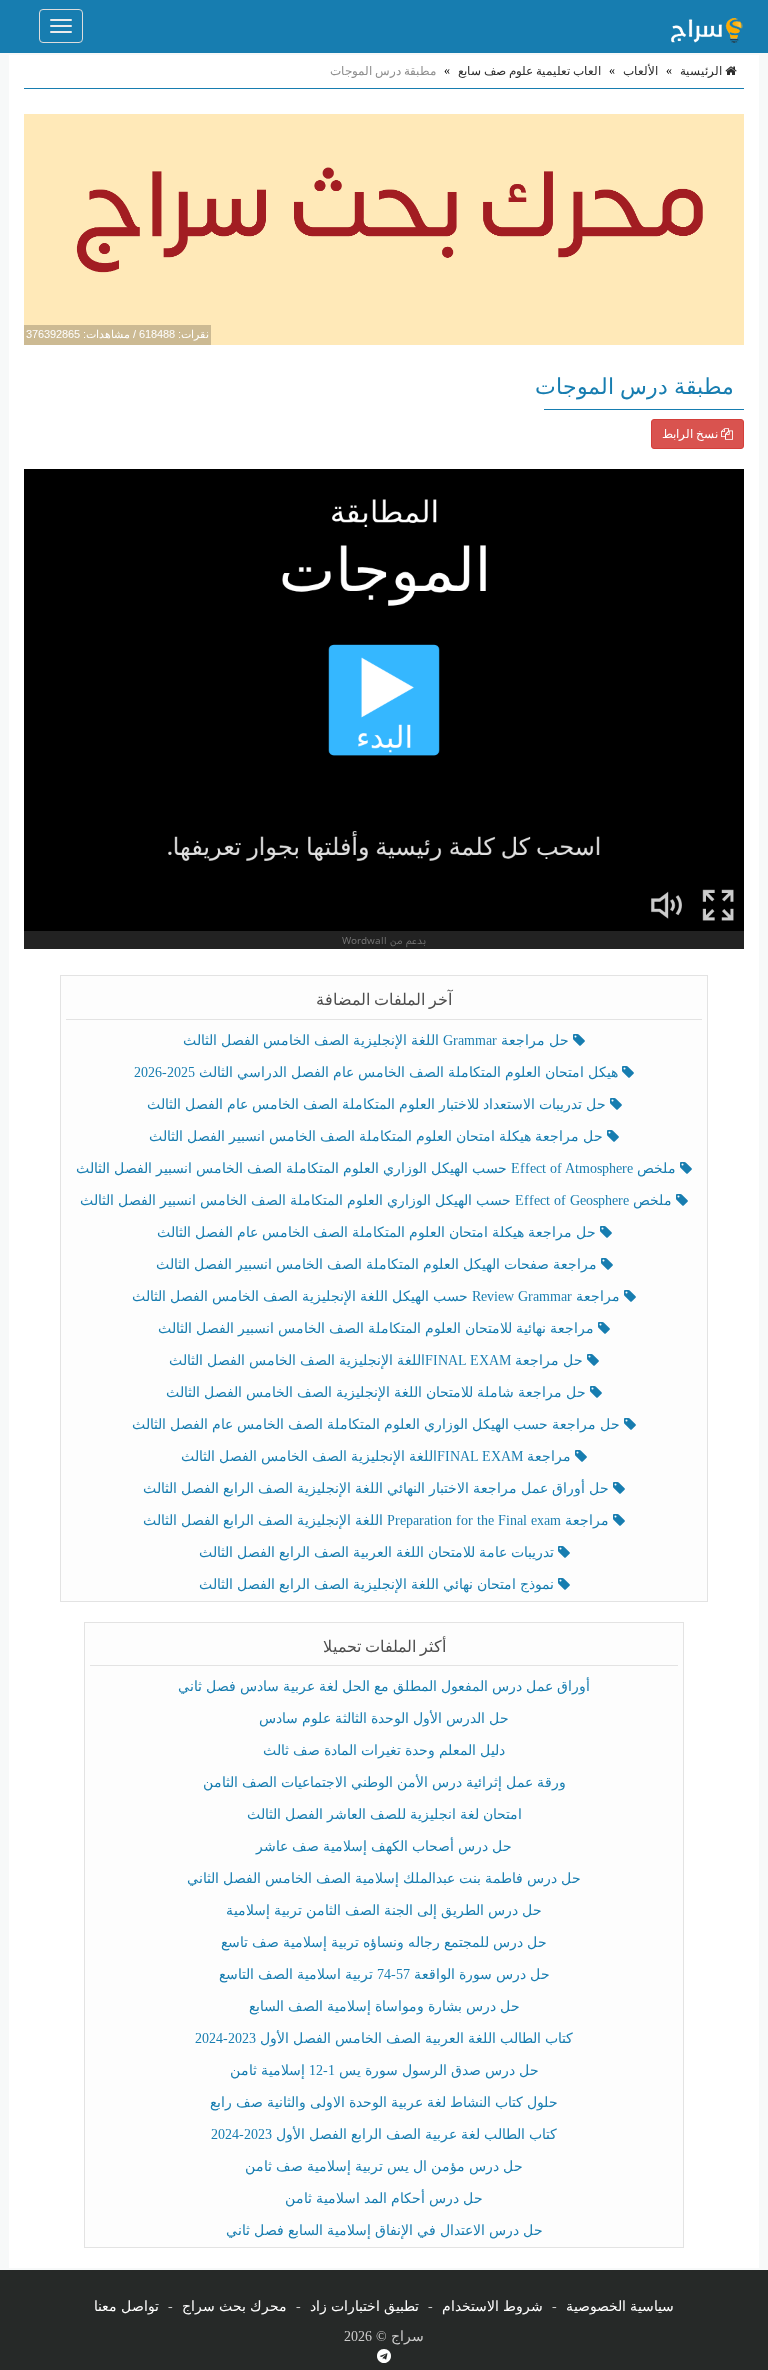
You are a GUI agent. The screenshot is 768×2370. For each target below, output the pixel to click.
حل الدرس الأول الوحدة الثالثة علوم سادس (384, 1718)
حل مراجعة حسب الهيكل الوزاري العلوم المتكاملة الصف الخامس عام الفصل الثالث (378, 1424)
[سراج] (706, 26)
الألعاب (640, 71)
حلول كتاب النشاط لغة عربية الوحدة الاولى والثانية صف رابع (384, 2102)
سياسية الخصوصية (620, 2306)
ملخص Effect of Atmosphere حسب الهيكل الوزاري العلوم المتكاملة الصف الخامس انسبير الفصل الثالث (378, 1168)
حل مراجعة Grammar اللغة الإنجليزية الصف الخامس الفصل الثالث (378, 1040)
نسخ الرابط (691, 434)
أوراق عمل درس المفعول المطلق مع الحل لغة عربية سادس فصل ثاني (384, 1686)
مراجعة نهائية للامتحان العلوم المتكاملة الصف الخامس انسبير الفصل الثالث (378, 1328)
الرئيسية (702, 71)
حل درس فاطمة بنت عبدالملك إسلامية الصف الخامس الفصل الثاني (384, 1878)
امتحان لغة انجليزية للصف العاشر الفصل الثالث (384, 1814)
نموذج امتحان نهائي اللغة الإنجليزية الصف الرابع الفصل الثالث (378, 1584)
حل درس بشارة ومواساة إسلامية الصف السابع (384, 2006)
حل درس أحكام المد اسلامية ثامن (384, 2198)
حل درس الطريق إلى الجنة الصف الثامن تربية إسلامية (384, 1910)
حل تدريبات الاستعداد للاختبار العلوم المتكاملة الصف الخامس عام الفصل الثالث (378, 1104)
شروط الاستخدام (492, 2306)
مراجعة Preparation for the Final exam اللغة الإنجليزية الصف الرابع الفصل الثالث (378, 1520)
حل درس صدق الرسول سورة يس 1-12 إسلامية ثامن (384, 2070)
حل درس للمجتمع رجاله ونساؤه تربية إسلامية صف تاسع (384, 1942)
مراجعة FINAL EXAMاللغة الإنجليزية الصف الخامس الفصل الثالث (378, 1456)
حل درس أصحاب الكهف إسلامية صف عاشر (384, 1846)
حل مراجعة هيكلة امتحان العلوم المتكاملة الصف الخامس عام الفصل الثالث (378, 1232)
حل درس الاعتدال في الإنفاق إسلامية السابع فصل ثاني (384, 2230)
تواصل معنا (126, 2306)
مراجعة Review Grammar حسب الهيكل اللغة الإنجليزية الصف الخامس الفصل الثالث (378, 1296)
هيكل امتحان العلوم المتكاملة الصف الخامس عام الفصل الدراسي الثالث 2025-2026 (378, 1072)
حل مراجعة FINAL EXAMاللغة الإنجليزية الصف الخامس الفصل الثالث (378, 1360)
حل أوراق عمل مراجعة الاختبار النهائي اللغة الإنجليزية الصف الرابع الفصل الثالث (378, 1488)
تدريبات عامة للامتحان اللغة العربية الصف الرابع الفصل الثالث (378, 1552)
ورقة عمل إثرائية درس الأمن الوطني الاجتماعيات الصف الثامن (384, 1782)
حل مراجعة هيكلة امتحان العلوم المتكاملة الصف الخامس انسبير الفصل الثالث (378, 1136)
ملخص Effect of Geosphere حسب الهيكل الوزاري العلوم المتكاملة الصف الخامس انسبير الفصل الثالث (378, 1200)
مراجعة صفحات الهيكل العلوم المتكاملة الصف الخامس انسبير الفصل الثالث (378, 1264)
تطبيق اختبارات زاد (364, 2306)
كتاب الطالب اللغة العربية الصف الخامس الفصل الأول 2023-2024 (384, 2038)
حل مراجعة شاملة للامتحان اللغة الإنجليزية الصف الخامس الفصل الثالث (378, 1392)
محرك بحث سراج (234, 2306)
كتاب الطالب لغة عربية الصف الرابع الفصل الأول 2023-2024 (384, 2134)
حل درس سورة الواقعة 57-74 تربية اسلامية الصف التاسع (384, 1974)
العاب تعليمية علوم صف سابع (529, 71)
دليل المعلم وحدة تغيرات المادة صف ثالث (384, 1750)
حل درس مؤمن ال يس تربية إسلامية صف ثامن (384, 2166)
